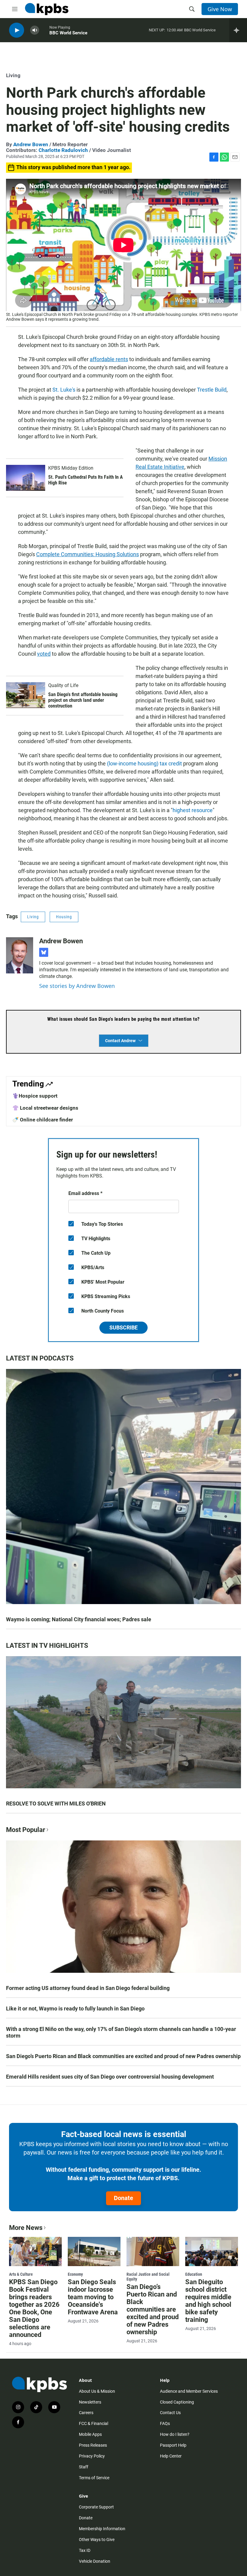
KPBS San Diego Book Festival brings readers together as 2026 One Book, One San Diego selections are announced (34, 2308)
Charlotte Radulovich (63, 150)
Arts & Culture (21, 2274)
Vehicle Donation (95, 2561)
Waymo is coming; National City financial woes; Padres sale (79, 1619)
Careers (86, 2413)
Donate (123, 2198)
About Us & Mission (97, 2391)
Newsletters (90, 2402)
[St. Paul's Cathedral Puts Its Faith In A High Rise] (26, 478)
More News (26, 2228)
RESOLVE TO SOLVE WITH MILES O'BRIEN (56, 1804)
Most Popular (26, 1830)
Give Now (220, 9)
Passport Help (173, 2445)
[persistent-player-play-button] (17, 30)
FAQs (165, 2423)
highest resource (193, 810)
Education (194, 2274)
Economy (75, 2274)
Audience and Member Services (189, 2391)
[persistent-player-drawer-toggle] (238, 30)
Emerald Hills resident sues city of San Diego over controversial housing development (110, 2077)
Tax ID (85, 2550)
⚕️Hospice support (35, 1096)
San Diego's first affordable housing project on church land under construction (83, 700)
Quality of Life (63, 685)
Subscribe (123, 1327)
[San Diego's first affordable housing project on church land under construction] (26, 695)
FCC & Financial (94, 2423)
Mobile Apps (90, 2434)
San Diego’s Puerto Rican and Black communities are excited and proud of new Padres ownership (123, 2056)
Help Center (171, 2456)
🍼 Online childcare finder (43, 1120)
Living (13, 75)
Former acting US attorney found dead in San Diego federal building (88, 1988)
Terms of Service (94, 2478)
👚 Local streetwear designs (45, 1108)
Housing (64, 917)
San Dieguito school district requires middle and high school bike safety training (208, 2301)
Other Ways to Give (97, 2540)
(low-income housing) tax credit (144, 763)
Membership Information (102, 2529)
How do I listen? (175, 2434)
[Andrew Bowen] (20, 955)
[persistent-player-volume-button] (35, 30)
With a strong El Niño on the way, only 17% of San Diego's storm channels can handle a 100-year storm (121, 2032)
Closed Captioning (177, 2402)
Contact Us (170, 2413)
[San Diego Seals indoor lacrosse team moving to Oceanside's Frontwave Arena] (94, 2252)
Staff (84, 2467)
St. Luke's (64, 390)
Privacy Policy (92, 2456)
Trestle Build (212, 390)
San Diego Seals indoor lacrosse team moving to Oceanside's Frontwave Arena (93, 2297)
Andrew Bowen (31, 144)
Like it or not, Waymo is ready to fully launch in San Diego (75, 2008)
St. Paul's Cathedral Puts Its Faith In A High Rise (86, 480)
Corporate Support (96, 2507)
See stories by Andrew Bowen (77, 986)
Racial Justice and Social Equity (148, 2277)
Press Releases (93, 2445)
